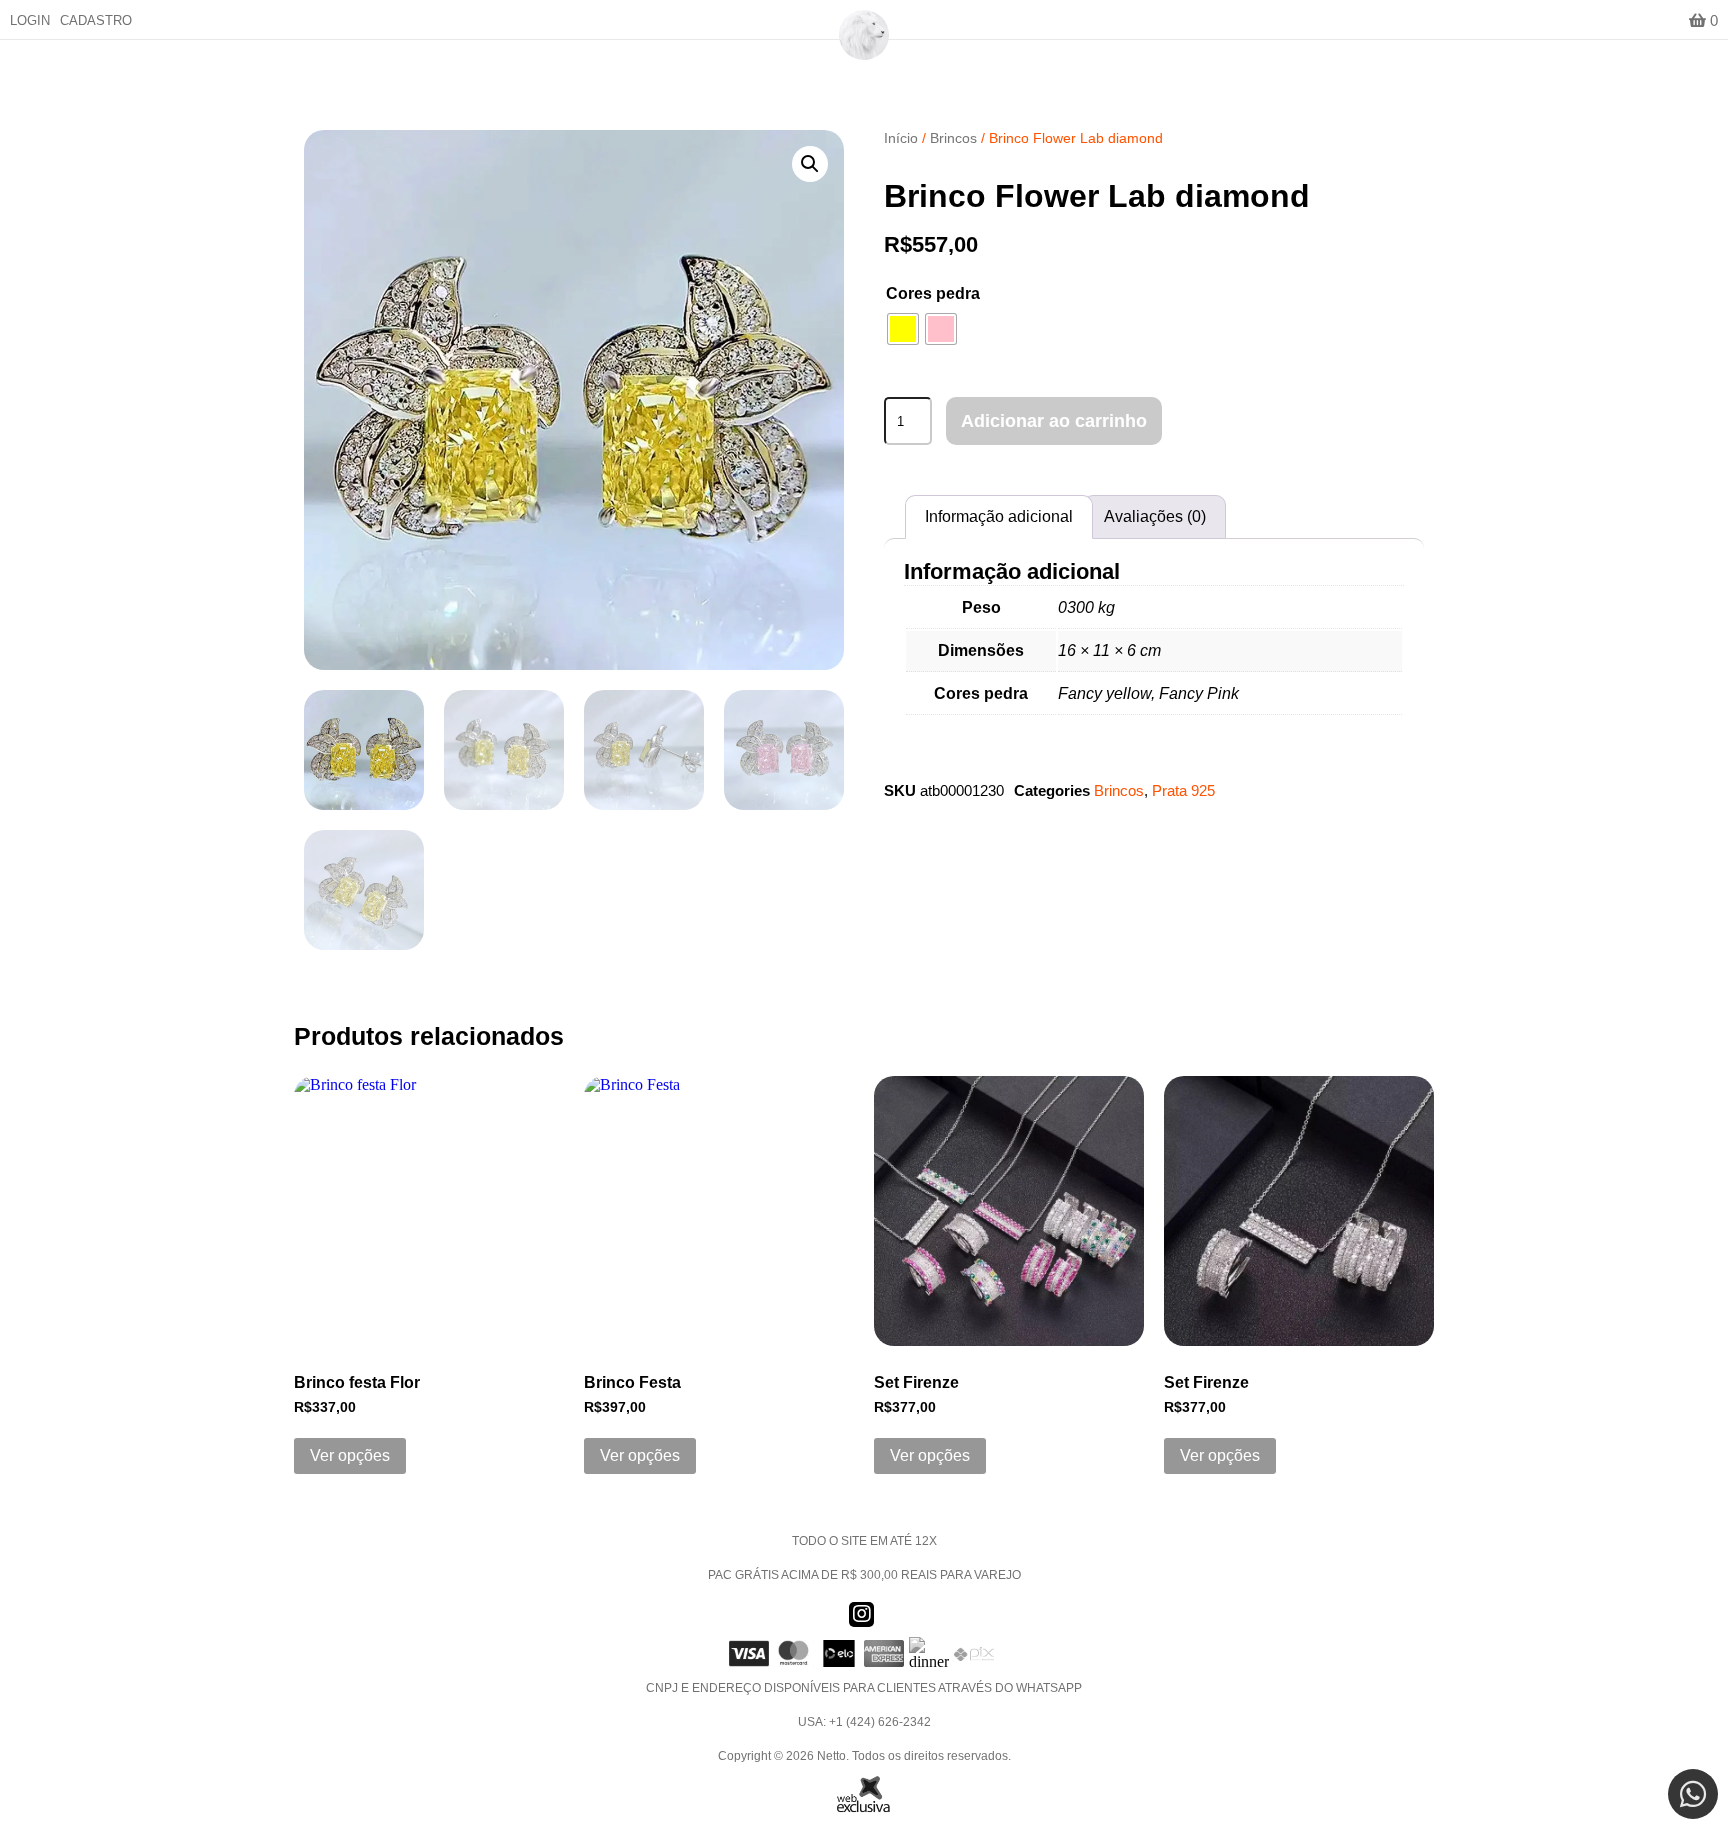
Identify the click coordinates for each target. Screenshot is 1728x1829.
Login (30, 20)
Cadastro (96, 20)
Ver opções (350, 1455)
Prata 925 (1183, 790)
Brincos (953, 138)
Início (901, 138)
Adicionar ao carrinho (1054, 421)
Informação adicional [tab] (999, 516)
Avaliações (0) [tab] (1155, 516)
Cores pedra (933, 293)
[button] (810, 164)
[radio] (903, 329)
